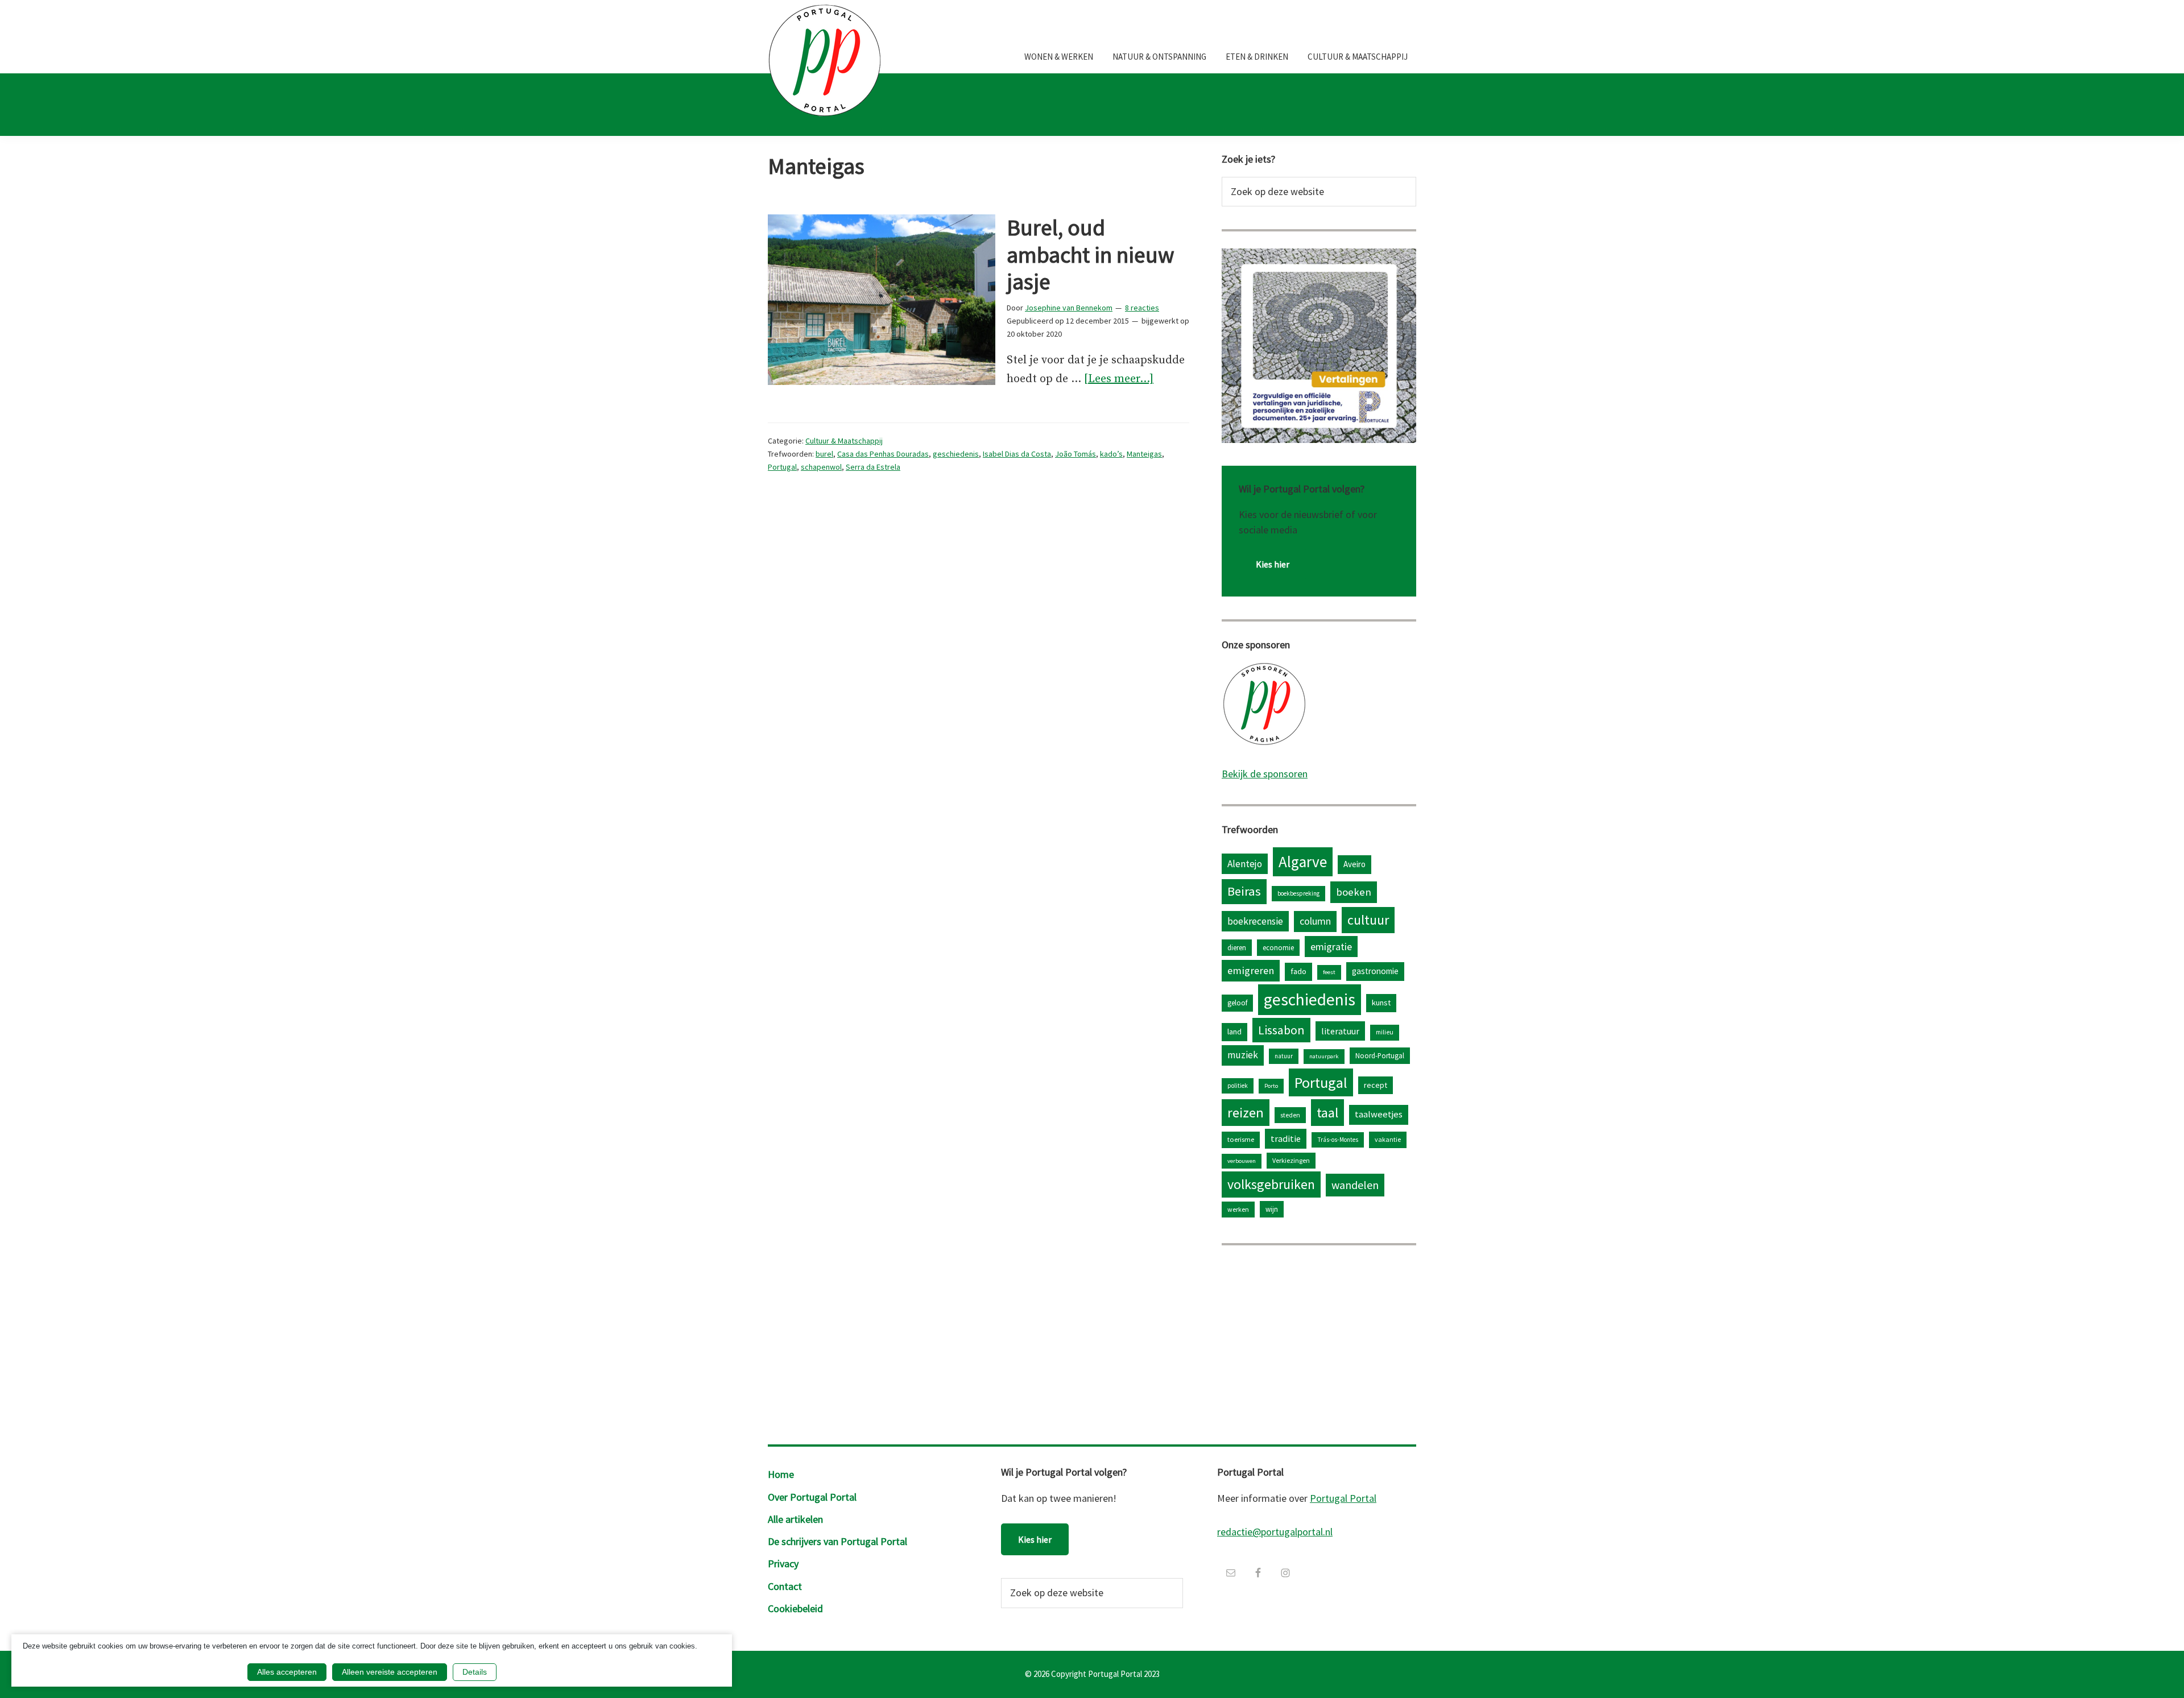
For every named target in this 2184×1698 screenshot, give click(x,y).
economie (1278, 947)
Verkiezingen (1291, 1160)
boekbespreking (1298, 893)
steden (1290, 1115)
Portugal (782, 467)
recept (1376, 1085)
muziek (1243, 1055)
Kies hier (1273, 564)
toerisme (1241, 1139)
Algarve (1303, 862)
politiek (1238, 1086)
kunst (1381, 1003)
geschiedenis (956, 454)
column (1315, 921)
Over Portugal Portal (812, 1497)
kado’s (1111, 454)
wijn (1272, 1209)
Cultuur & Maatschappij (844, 441)
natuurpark (1324, 1056)
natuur (1284, 1056)
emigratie (1331, 947)
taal (1327, 1113)
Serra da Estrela (873, 467)
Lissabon (1281, 1030)
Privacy (783, 1564)
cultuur (1368, 920)
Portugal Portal (1343, 1498)
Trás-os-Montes (1338, 1140)
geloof (1237, 1003)
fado (1298, 971)
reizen (1246, 1113)
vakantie (1388, 1139)
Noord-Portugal (1380, 1055)
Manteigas (1144, 454)
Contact (785, 1586)
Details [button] (475, 1672)
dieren (1237, 947)
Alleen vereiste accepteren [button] (390, 1672)
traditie (1286, 1138)
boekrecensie (1255, 921)
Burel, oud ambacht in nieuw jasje (1091, 255)
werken (1238, 1209)
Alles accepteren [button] (287, 1672)
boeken (1354, 892)
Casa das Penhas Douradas (883, 454)
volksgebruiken (1271, 1184)
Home (781, 1474)
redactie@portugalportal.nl (1275, 1532)
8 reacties (1142, 308)
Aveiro (1354, 864)
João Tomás (1076, 454)
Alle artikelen (795, 1519)
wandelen (1355, 1185)
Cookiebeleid (795, 1608)
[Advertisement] (1319, 1342)
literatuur (1340, 1031)
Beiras (1244, 891)
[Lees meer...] (1119, 380)
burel (824, 454)
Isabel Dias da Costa (1017, 454)
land (1234, 1032)
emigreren (1251, 970)
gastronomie (1375, 971)
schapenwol (821, 467)
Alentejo (1245, 864)
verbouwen (1242, 1161)
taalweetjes (1379, 1114)
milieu (1385, 1032)
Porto (1271, 1086)
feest (1329, 972)
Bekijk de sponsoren (1265, 774)
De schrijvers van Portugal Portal (837, 1541)
